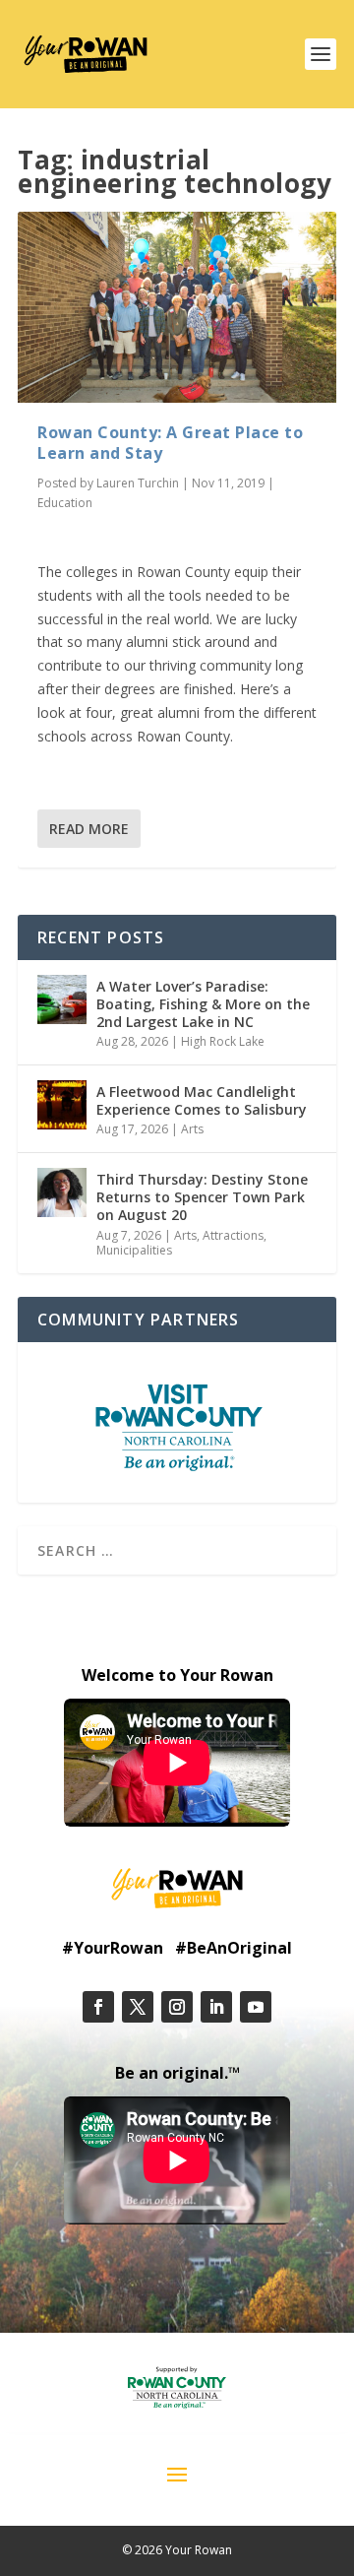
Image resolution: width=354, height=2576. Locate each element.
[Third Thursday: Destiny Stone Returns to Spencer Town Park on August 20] (62, 1192)
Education (65, 503)
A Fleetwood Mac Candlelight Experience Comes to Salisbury (202, 1100)
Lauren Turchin (138, 483)
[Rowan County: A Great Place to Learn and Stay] (177, 307)
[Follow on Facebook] (98, 2007)
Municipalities (134, 1250)
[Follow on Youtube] (256, 2007)
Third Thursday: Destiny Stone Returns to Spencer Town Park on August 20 (202, 1197)
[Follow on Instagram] (177, 2007)
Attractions (233, 1235)
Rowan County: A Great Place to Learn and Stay (170, 443)
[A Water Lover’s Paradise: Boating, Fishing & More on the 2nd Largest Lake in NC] (62, 999)
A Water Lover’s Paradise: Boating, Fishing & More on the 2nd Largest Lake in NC (203, 1004)
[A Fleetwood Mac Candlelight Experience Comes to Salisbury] (62, 1105)
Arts (192, 1129)
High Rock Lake (223, 1041)
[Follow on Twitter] (138, 2007)
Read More (89, 829)
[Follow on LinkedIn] (216, 2007)
